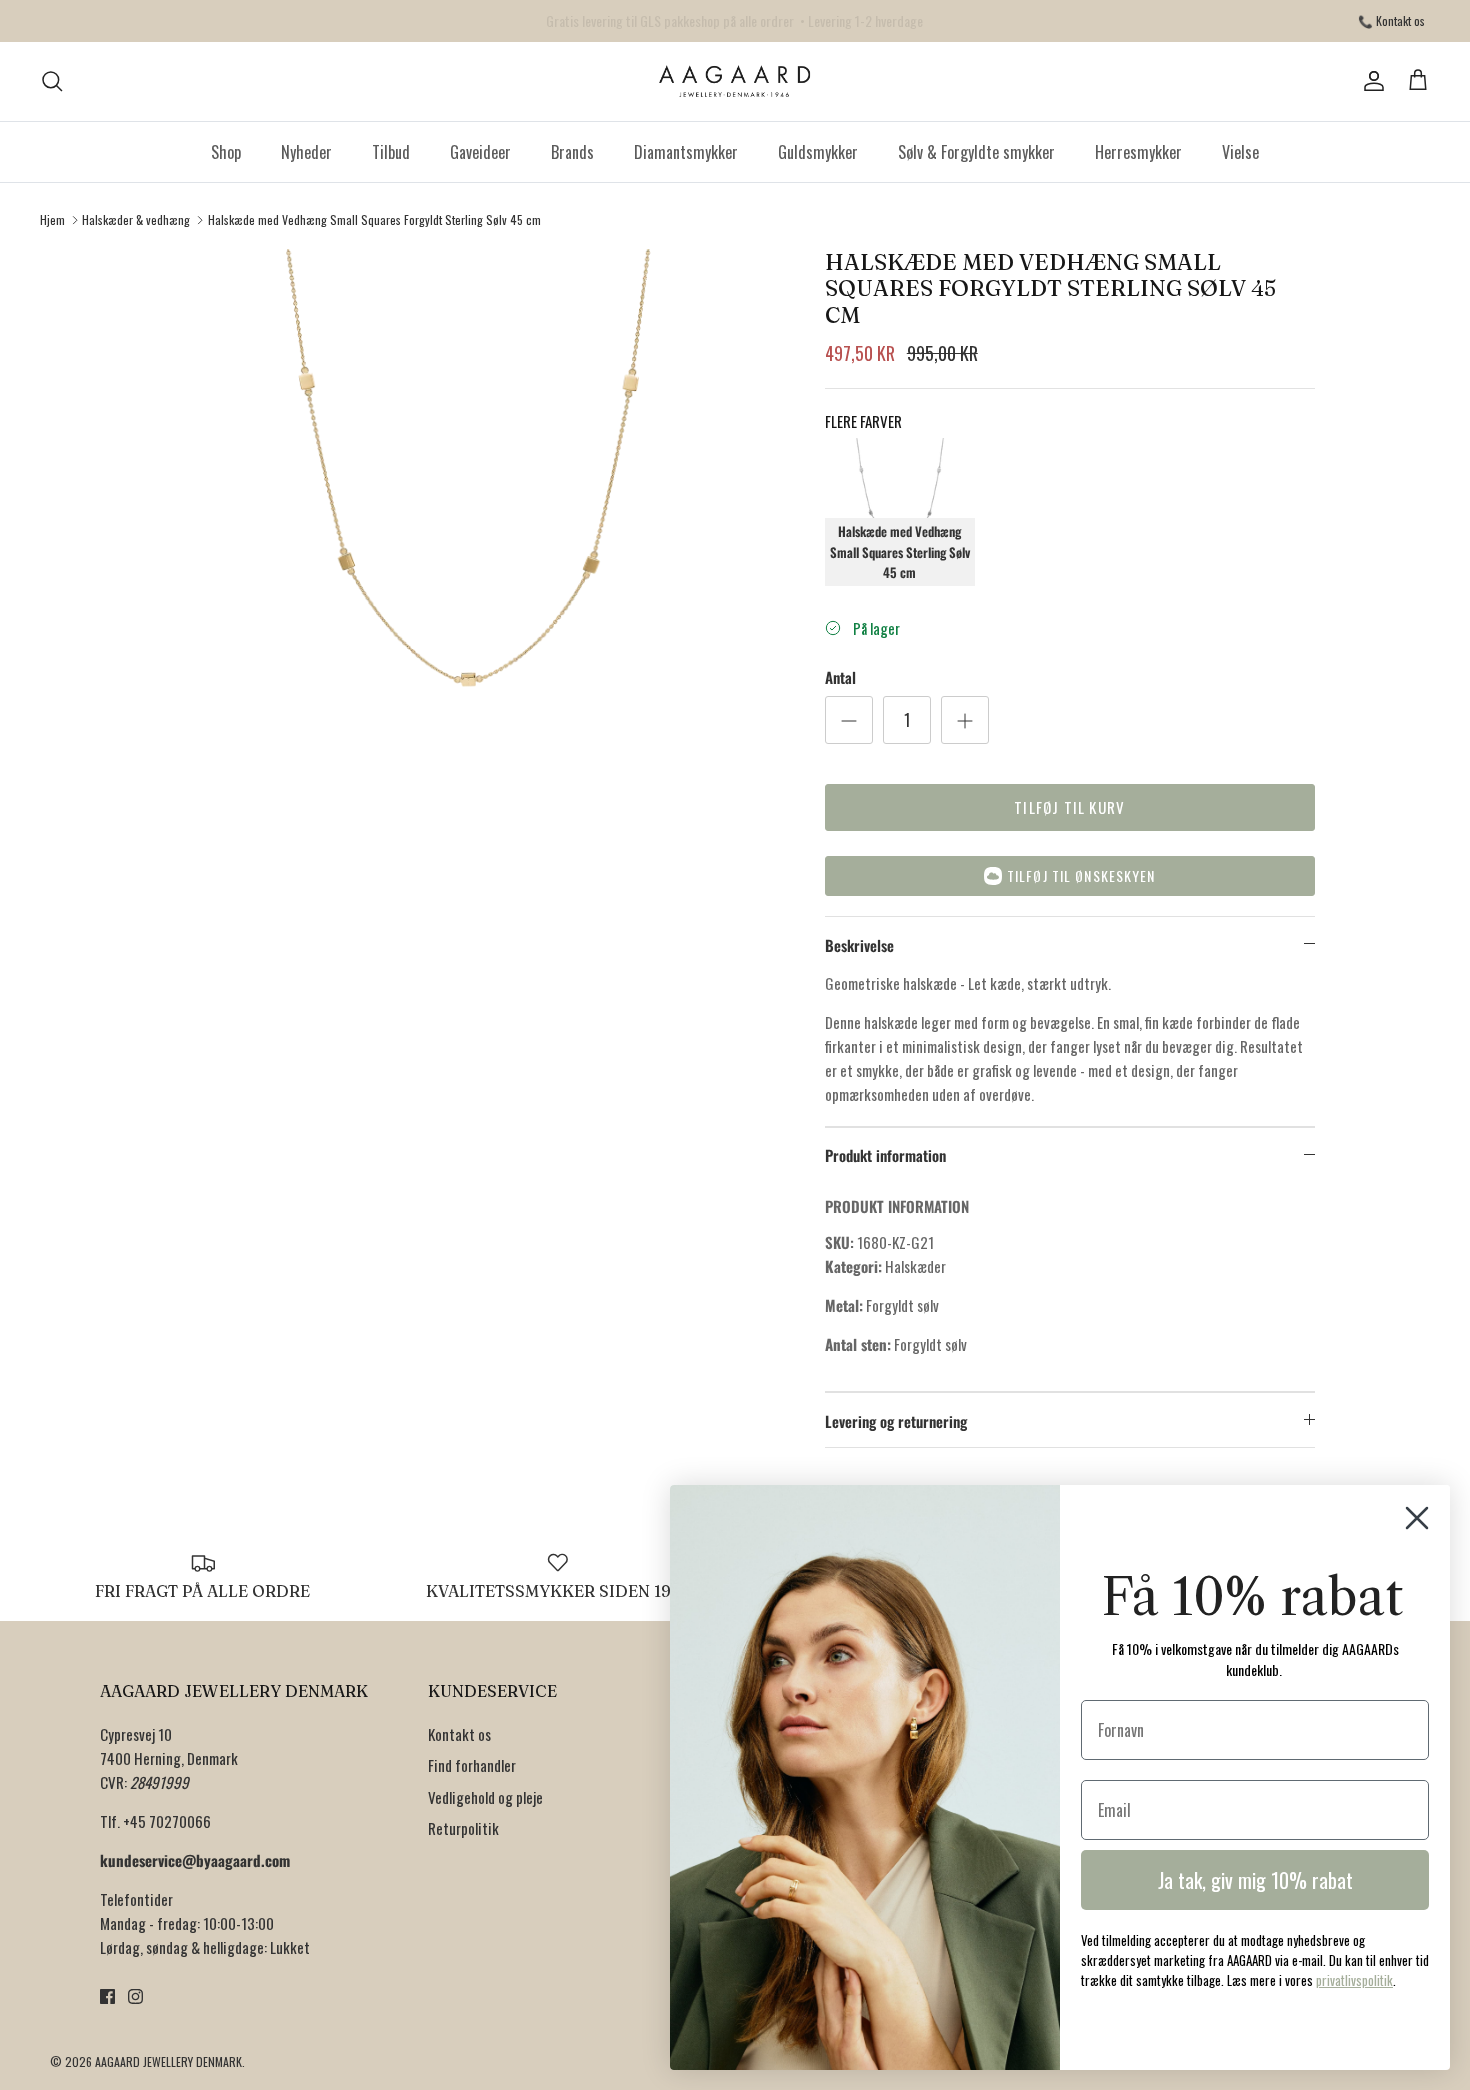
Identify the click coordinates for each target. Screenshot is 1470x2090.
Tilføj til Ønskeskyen (1081, 875)
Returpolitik (463, 1828)
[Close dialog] (1417, 1518)
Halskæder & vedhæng (136, 219)
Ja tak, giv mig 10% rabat (1255, 1880)
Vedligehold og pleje (485, 1797)
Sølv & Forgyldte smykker (976, 152)
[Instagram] (135, 1996)
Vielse (1240, 152)
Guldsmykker (818, 152)
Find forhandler (472, 1765)
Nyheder (306, 152)
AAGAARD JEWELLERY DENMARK (168, 2061)
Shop (226, 152)
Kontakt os (459, 1734)
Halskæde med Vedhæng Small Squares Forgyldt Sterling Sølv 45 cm (374, 219)
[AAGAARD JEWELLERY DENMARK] (735, 81)
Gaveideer (480, 152)
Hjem (52, 219)
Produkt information (885, 1155)
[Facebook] (107, 1996)
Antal (840, 677)
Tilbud (391, 152)
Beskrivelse (859, 945)
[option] (468, 562)
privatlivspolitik (1354, 1980)
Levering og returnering (896, 1421)
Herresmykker (1138, 152)
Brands (572, 152)
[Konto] (1370, 81)
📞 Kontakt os (1391, 20)
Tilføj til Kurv (1069, 807)
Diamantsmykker (686, 152)
